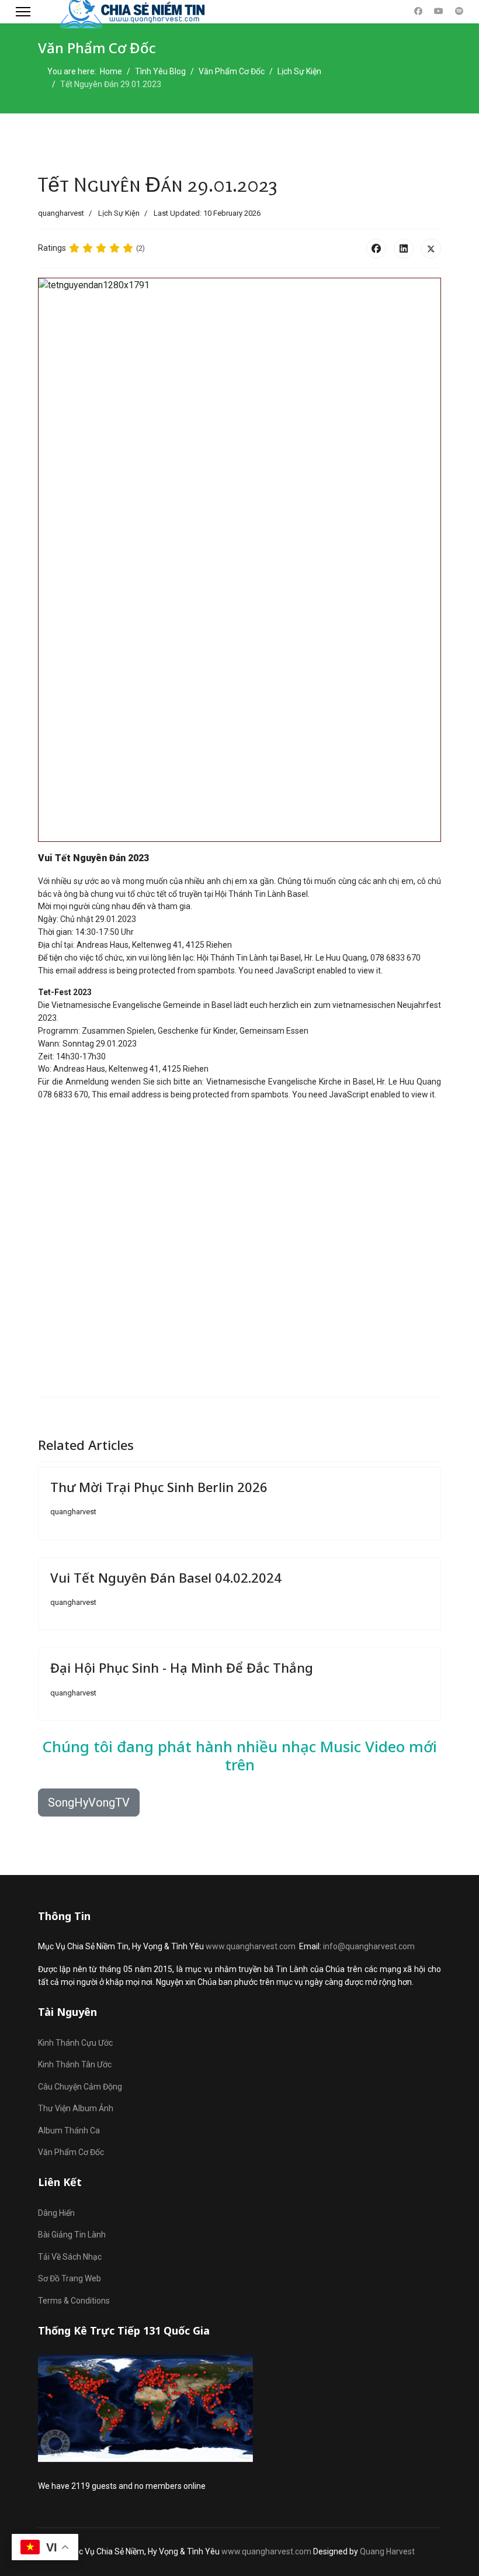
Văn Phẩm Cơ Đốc (71, 2152)
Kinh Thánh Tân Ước (75, 2064)
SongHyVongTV (89, 1802)
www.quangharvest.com (251, 1946)
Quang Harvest (387, 2551)
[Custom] (459, 11)
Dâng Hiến (56, 2213)
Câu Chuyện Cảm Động (80, 2087)
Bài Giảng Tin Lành (72, 2235)
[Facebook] (418, 11)
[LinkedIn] (404, 248)
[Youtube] (439, 11)
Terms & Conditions (74, 2301)
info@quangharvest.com (369, 1946)
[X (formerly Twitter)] (431, 248)
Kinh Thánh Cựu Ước (75, 2043)
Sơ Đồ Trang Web (70, 2278)
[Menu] (23, 12)
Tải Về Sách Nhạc (70, 2257)
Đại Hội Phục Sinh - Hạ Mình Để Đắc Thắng (182, 1667)
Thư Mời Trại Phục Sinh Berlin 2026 (159, 1487)
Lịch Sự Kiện (119, 213)
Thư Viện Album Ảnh (76, 2108)
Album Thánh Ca (69, 2130)
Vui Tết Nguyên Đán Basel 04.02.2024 (166, 1577)
